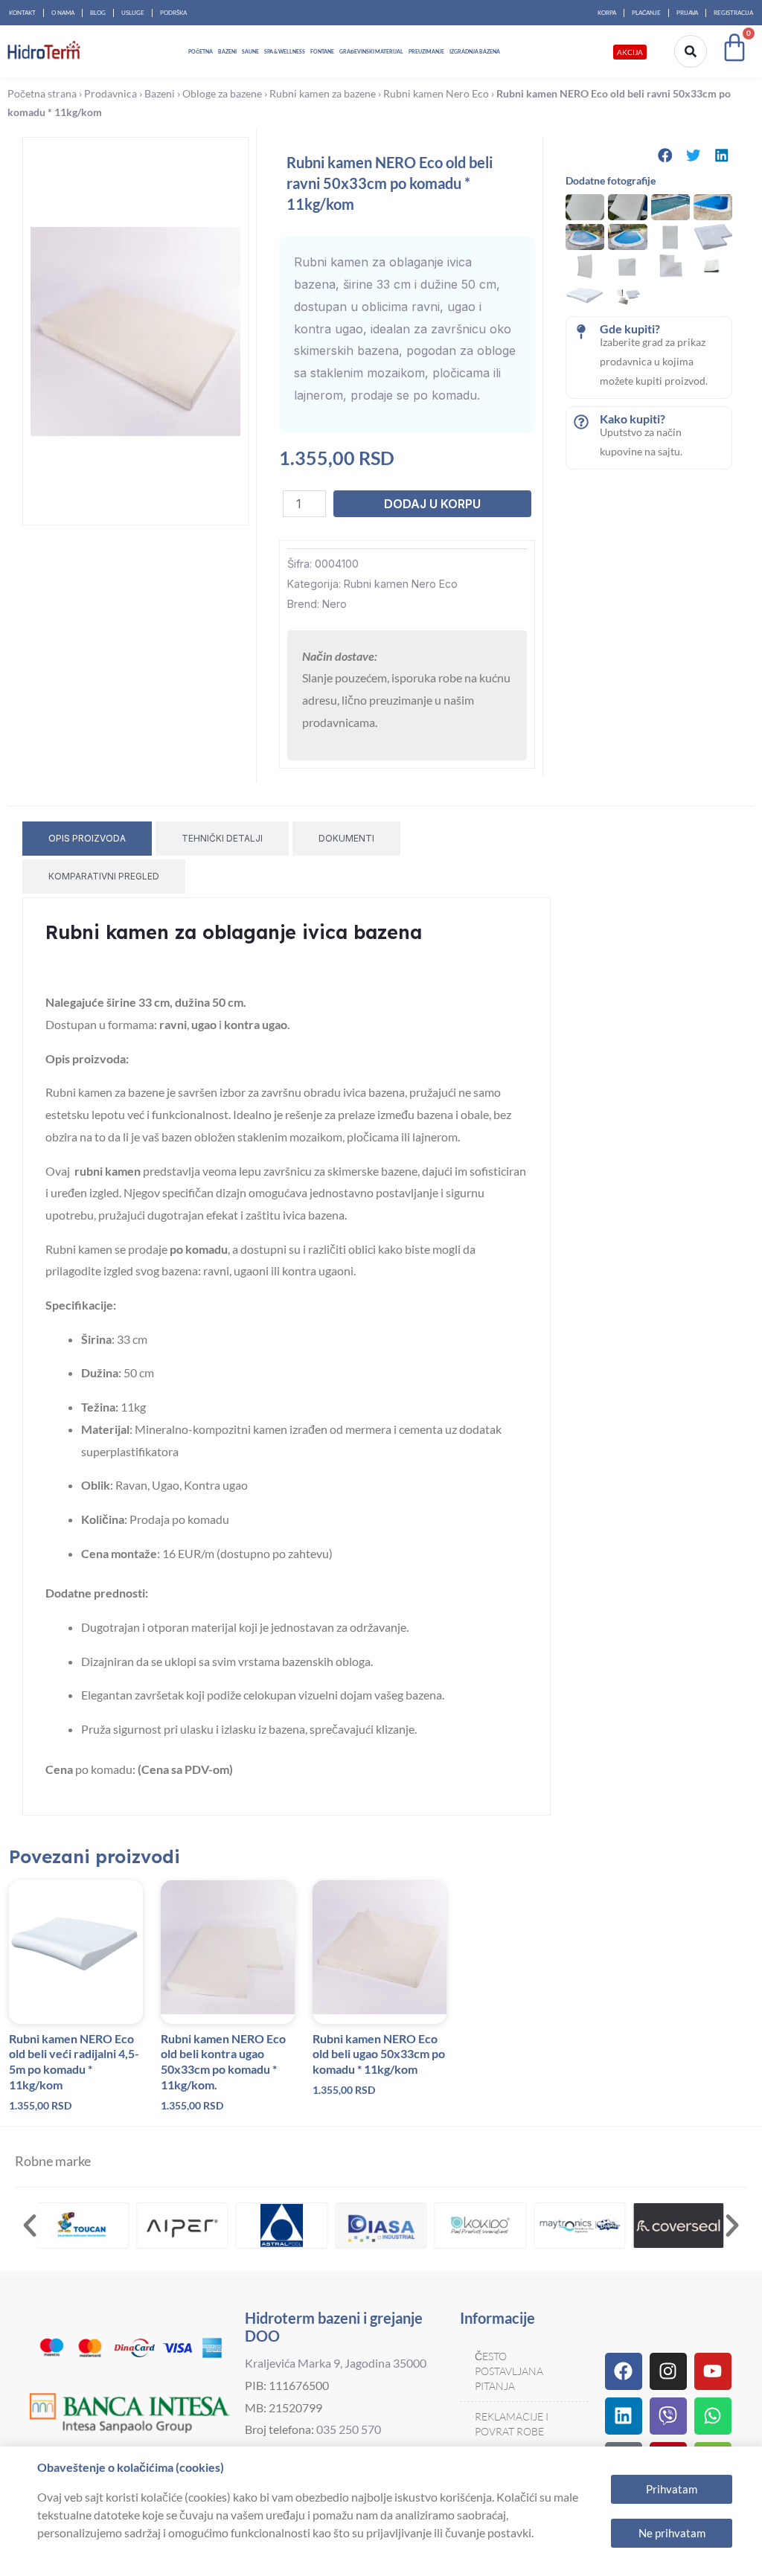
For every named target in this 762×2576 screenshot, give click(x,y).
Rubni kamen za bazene (323, 94)
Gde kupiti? (630, 329)
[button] (665, 155)
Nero (334, 604)
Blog (98, 13)
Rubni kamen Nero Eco (436, 94)
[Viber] (668, 2416)
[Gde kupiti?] (581, 332)
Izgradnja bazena (475, 51)
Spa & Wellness (285, 51)
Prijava (687, 13)
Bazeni (227, 51)
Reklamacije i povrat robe (512, 2424)
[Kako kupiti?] (581, 422)
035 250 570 (349, 2429)
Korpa (607, 13)
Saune (250, 51)
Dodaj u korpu (432, 504)
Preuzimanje (426, 51)
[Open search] (691, 51)
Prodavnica (111, 94)
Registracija (733, 13)
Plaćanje (646, 13)
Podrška (173, 13)
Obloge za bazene (222, 94)
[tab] (87, 839)
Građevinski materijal (371, 51)
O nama (63, 13)
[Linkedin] (624, 2416)
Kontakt (22, 13)
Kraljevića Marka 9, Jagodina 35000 (336, 2363)
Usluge (133, 13)
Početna (201, 51)
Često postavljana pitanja (509, 2371)
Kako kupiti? (633, 419)
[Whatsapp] (713, 2416)
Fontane (322, 51)
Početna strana (42, 94)
